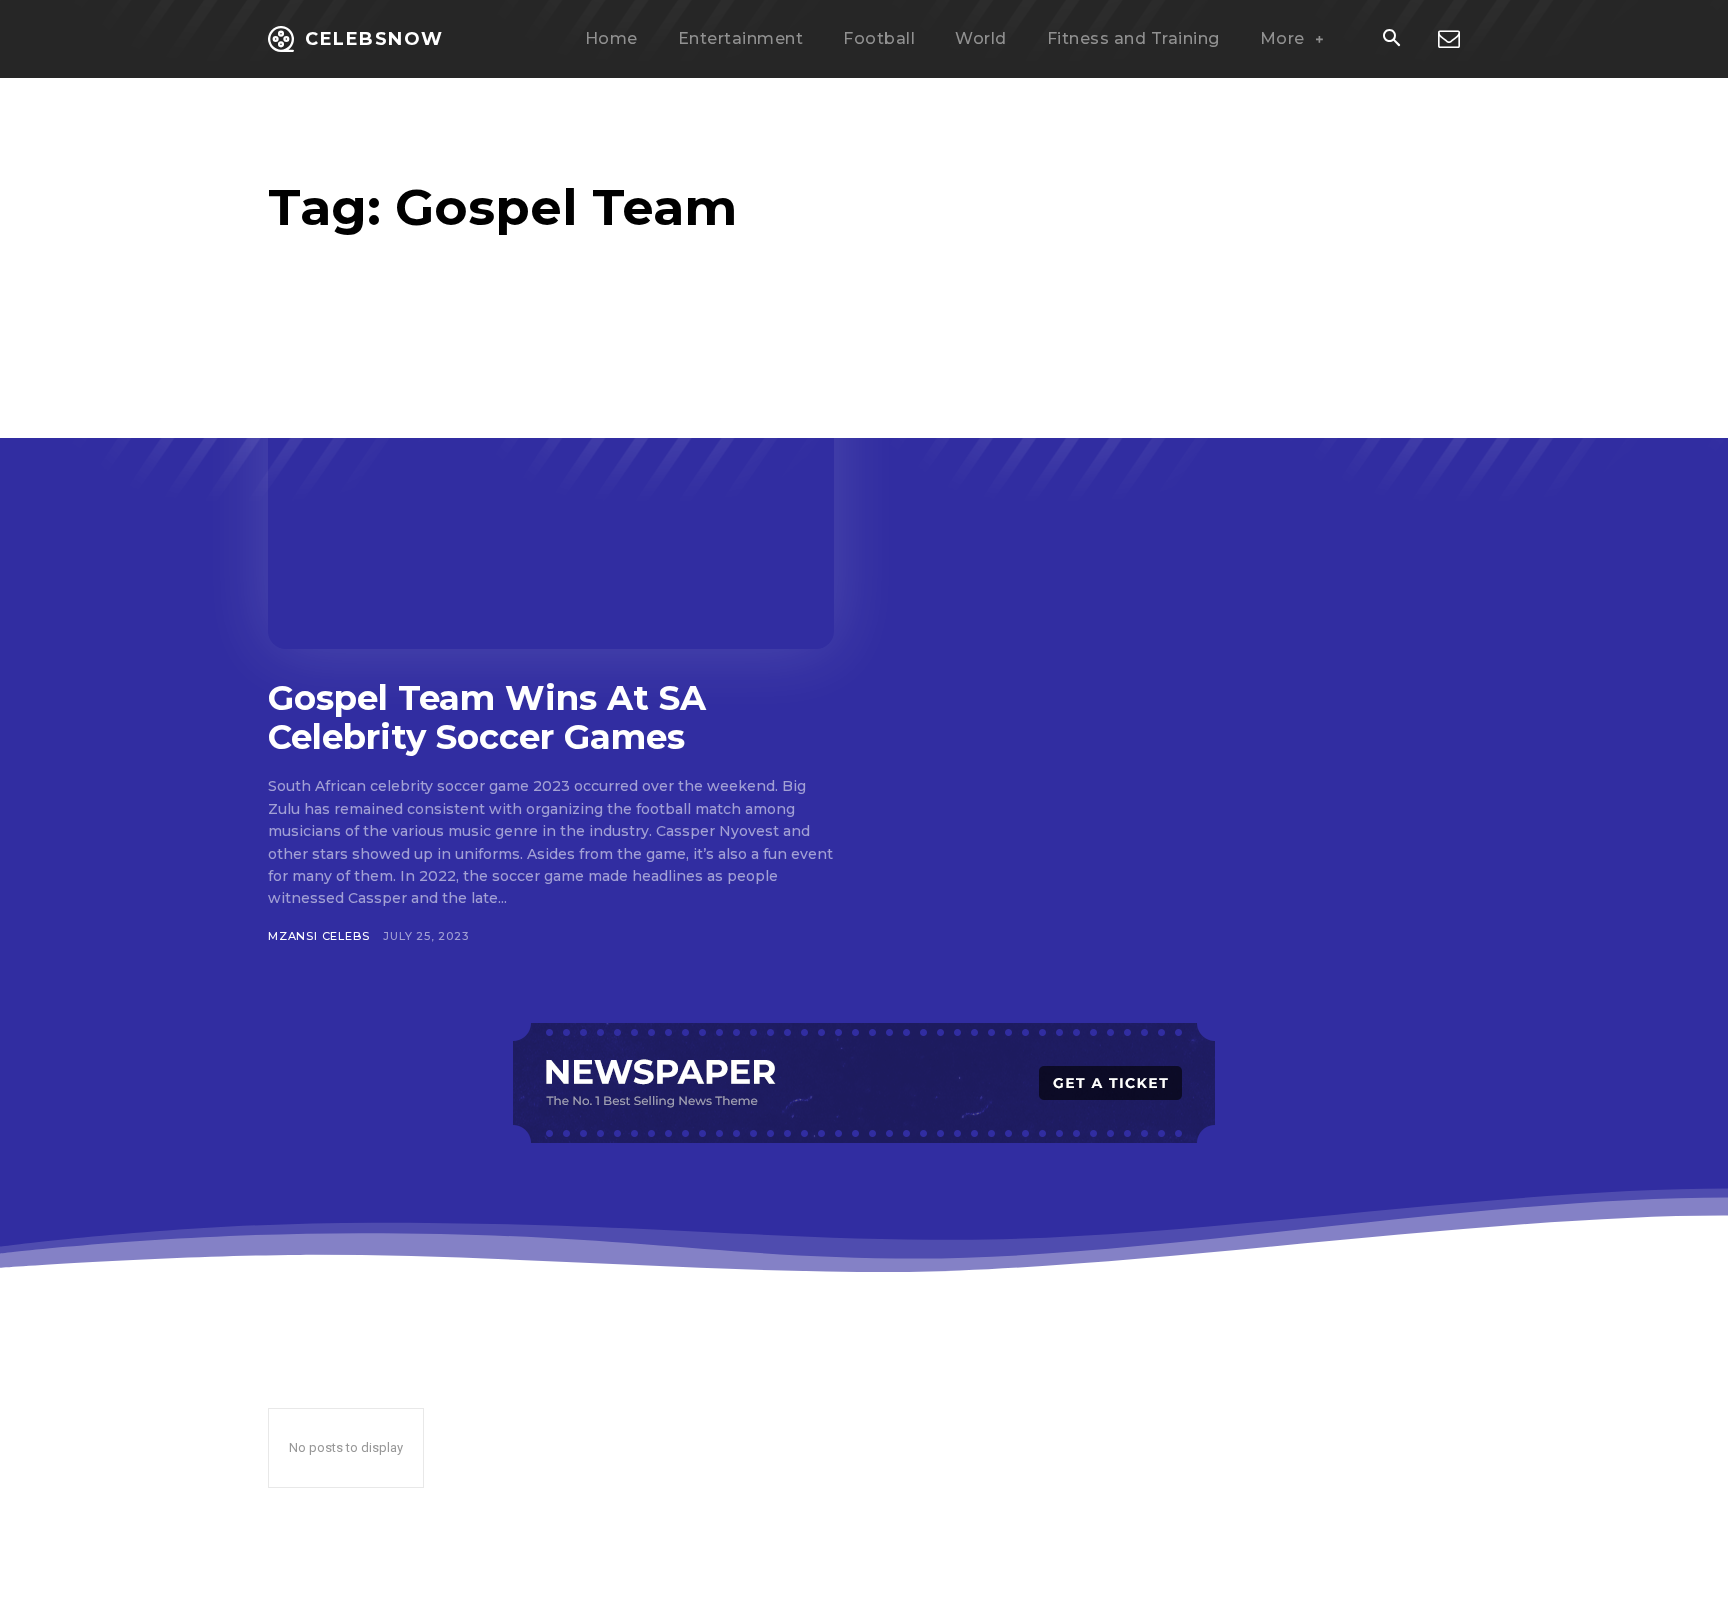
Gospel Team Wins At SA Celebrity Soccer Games (487, 717)
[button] (1391, 40)
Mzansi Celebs (318, 936)
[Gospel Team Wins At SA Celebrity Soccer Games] (551, 493)
